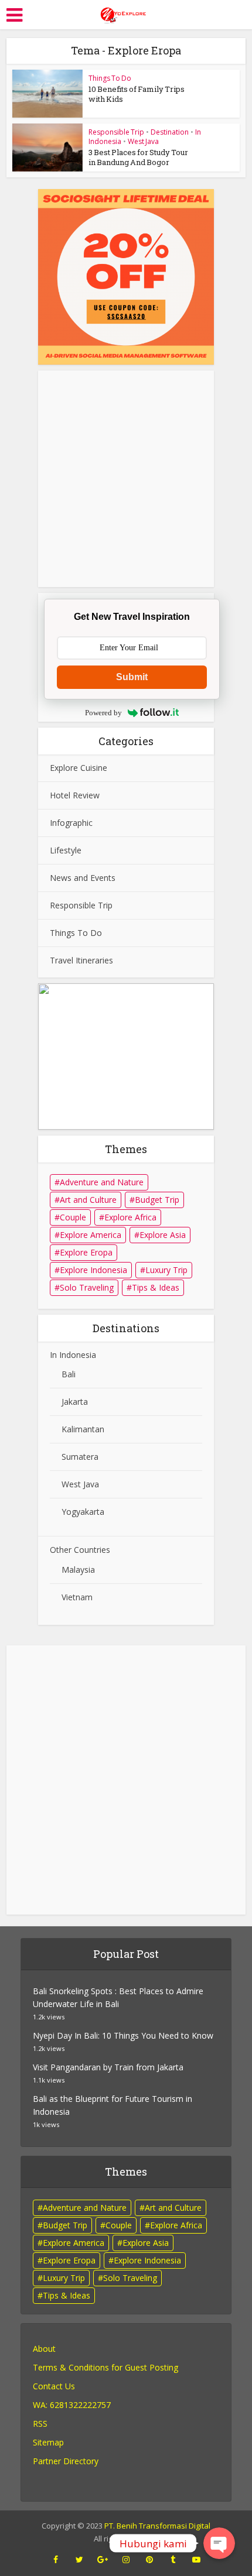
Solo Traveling (87, 1287)
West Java (143, 141)
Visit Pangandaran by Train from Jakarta (108, 2067)
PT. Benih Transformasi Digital (157, 2526)
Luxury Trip (166, 1270)
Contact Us (54, 2386)
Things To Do (110, 78)
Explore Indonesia (93, 1270)
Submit (132, 677)
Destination (170, 132)
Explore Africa (130, 1217)
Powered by (103, 713)
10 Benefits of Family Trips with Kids (137, 94)
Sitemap (48, 2442)
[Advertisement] (126, 1777)
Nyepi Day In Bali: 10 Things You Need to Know (123, 2035)
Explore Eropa (86, 1252)
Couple (73, 1217)
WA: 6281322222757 (72, 2405)
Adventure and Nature (102, 1182)
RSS (40, 2424)
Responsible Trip (116, 132)
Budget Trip (157, 1200)
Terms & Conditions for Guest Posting (105, 2367)
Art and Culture (88, 1200)
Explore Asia (163, 1235)
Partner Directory (66, 2461)
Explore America (91, 1235)
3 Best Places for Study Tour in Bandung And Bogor (138, 157)
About (44, 2349)
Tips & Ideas (156, 1287)
